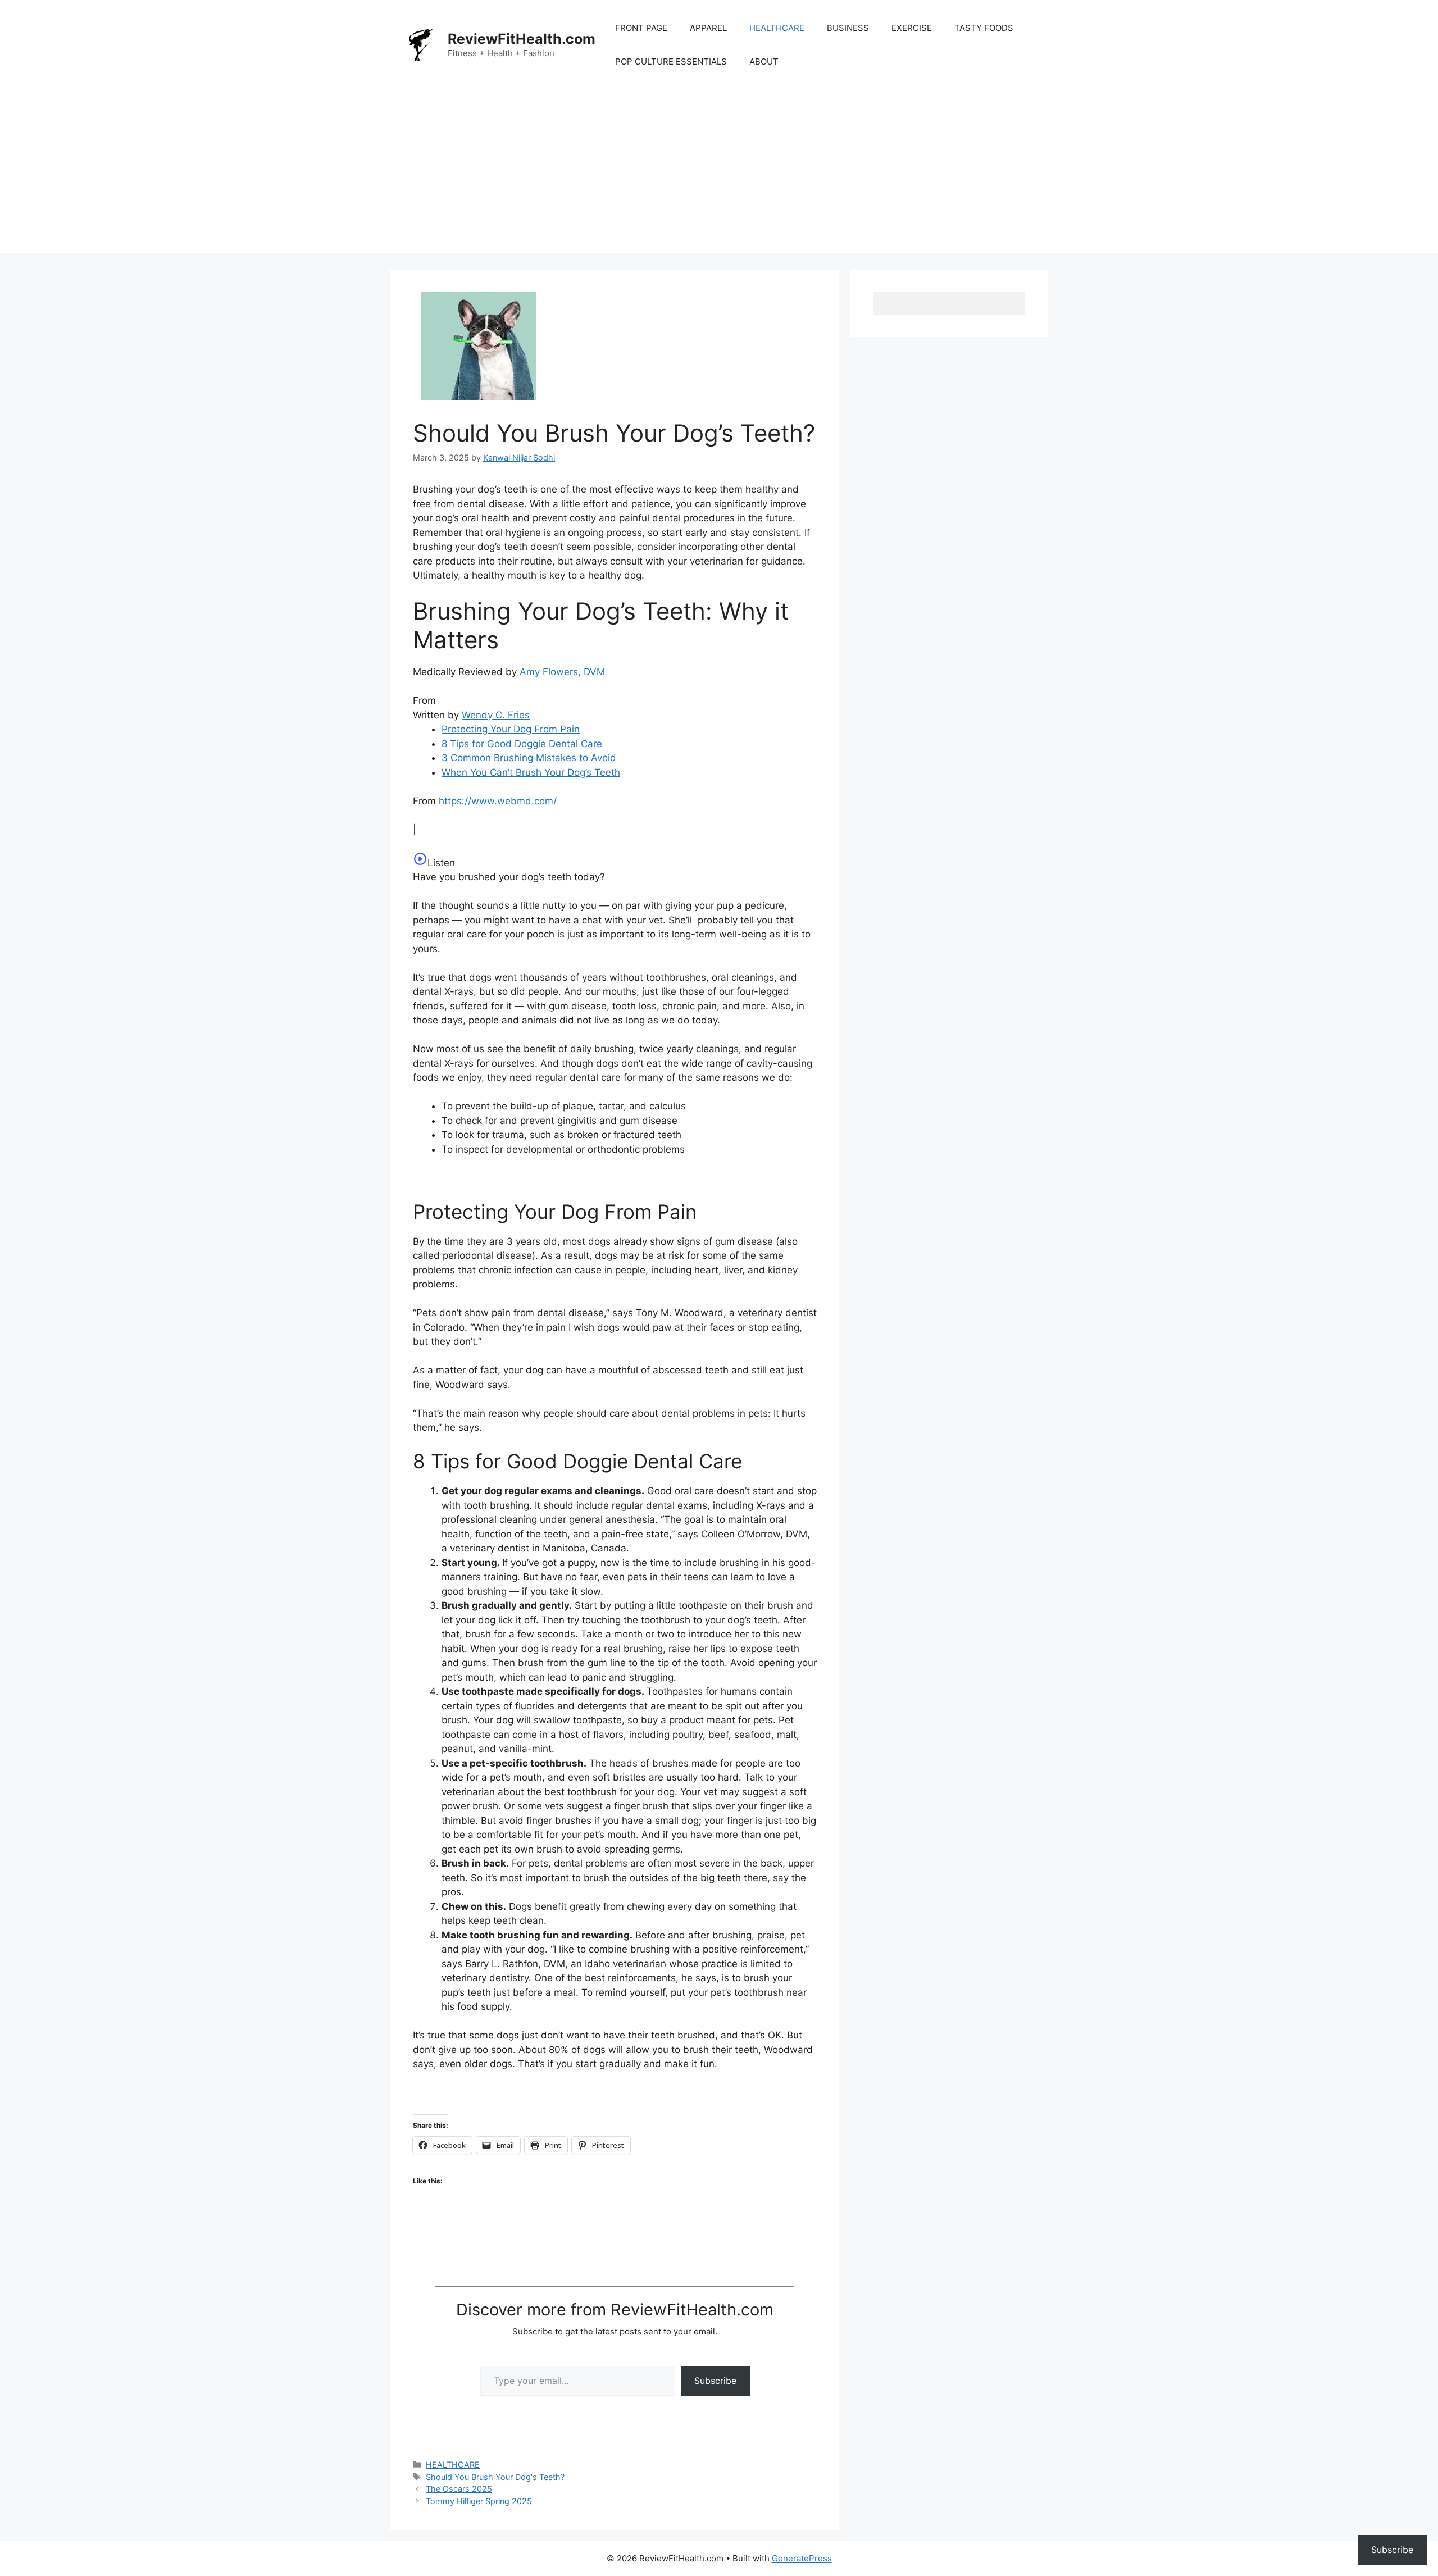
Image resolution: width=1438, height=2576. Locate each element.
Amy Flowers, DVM (562, 672)
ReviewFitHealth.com (522, 39)
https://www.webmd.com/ (498, 801)
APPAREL (708, 28)
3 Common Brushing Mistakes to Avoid (529, 758)
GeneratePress (802, 2558)
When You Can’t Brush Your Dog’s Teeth (531, 772)
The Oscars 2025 (459, 2489)
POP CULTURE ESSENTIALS (671, 62)
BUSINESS (848, 28)
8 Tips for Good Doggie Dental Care (522, 744)
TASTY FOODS (984, 28)
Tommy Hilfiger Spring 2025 (479, 2501)
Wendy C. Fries (496, 715)
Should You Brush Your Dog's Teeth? (495, 2477)
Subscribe (715, 2381)
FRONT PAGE (641, 28)
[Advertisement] (719, 174)
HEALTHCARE (777, 28)
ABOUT (764, 62)
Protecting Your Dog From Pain (511, 729)
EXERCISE (912, 28)
